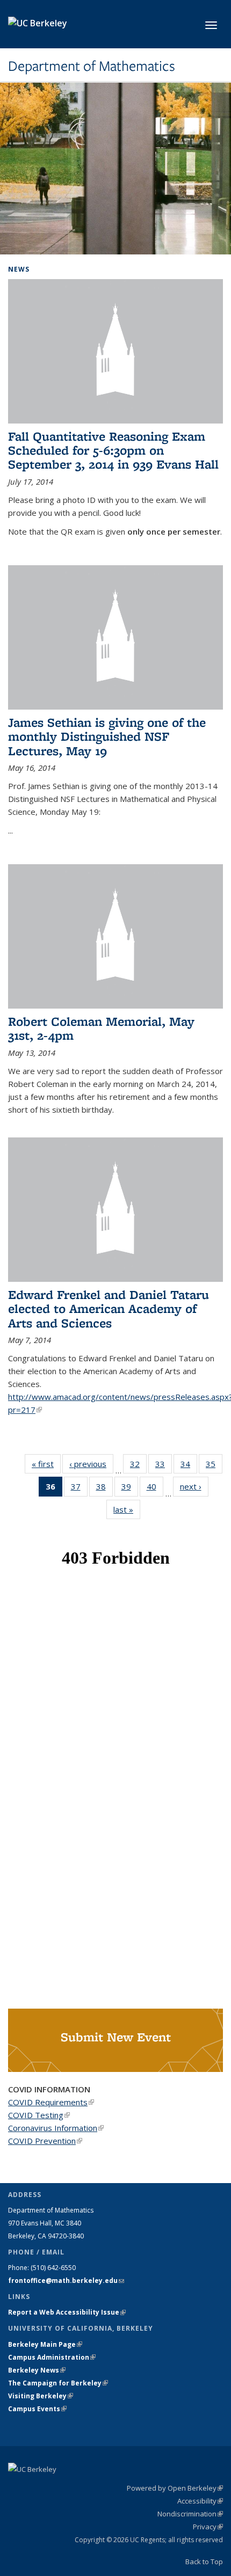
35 (214, 1466)
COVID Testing (39, 2115)
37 (79, 1489)
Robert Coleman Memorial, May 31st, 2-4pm (101, 1028)
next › (194, 1486)
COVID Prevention (45, 2141)
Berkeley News (37, 2370)
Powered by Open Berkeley (175, 2488)
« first (46, 1464)
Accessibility (200, 2501)
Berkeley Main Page (45, 2344)
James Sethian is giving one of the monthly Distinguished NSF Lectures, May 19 (107, 736)
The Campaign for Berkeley (58, 2383)
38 (104, 1489)
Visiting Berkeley (41, 2396)
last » (127, 1509)
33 (164, 1466)
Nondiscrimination (190, 2514)
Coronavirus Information (56, 2128)
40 (155, 1489)
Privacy (208, 2527)
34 (189, 1466)
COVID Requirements (51, 2102)
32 (138, 1466)
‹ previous (91, 1464)
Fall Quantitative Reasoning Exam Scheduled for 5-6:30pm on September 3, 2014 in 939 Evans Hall (113, 450)
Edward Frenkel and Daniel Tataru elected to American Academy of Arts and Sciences (109, 1309)
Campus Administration (52, 2357)
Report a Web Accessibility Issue (67, 2312)
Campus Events (37, 2409)
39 (130, 1489)
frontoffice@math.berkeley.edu (66, 2281)
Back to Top (204, 2562)
